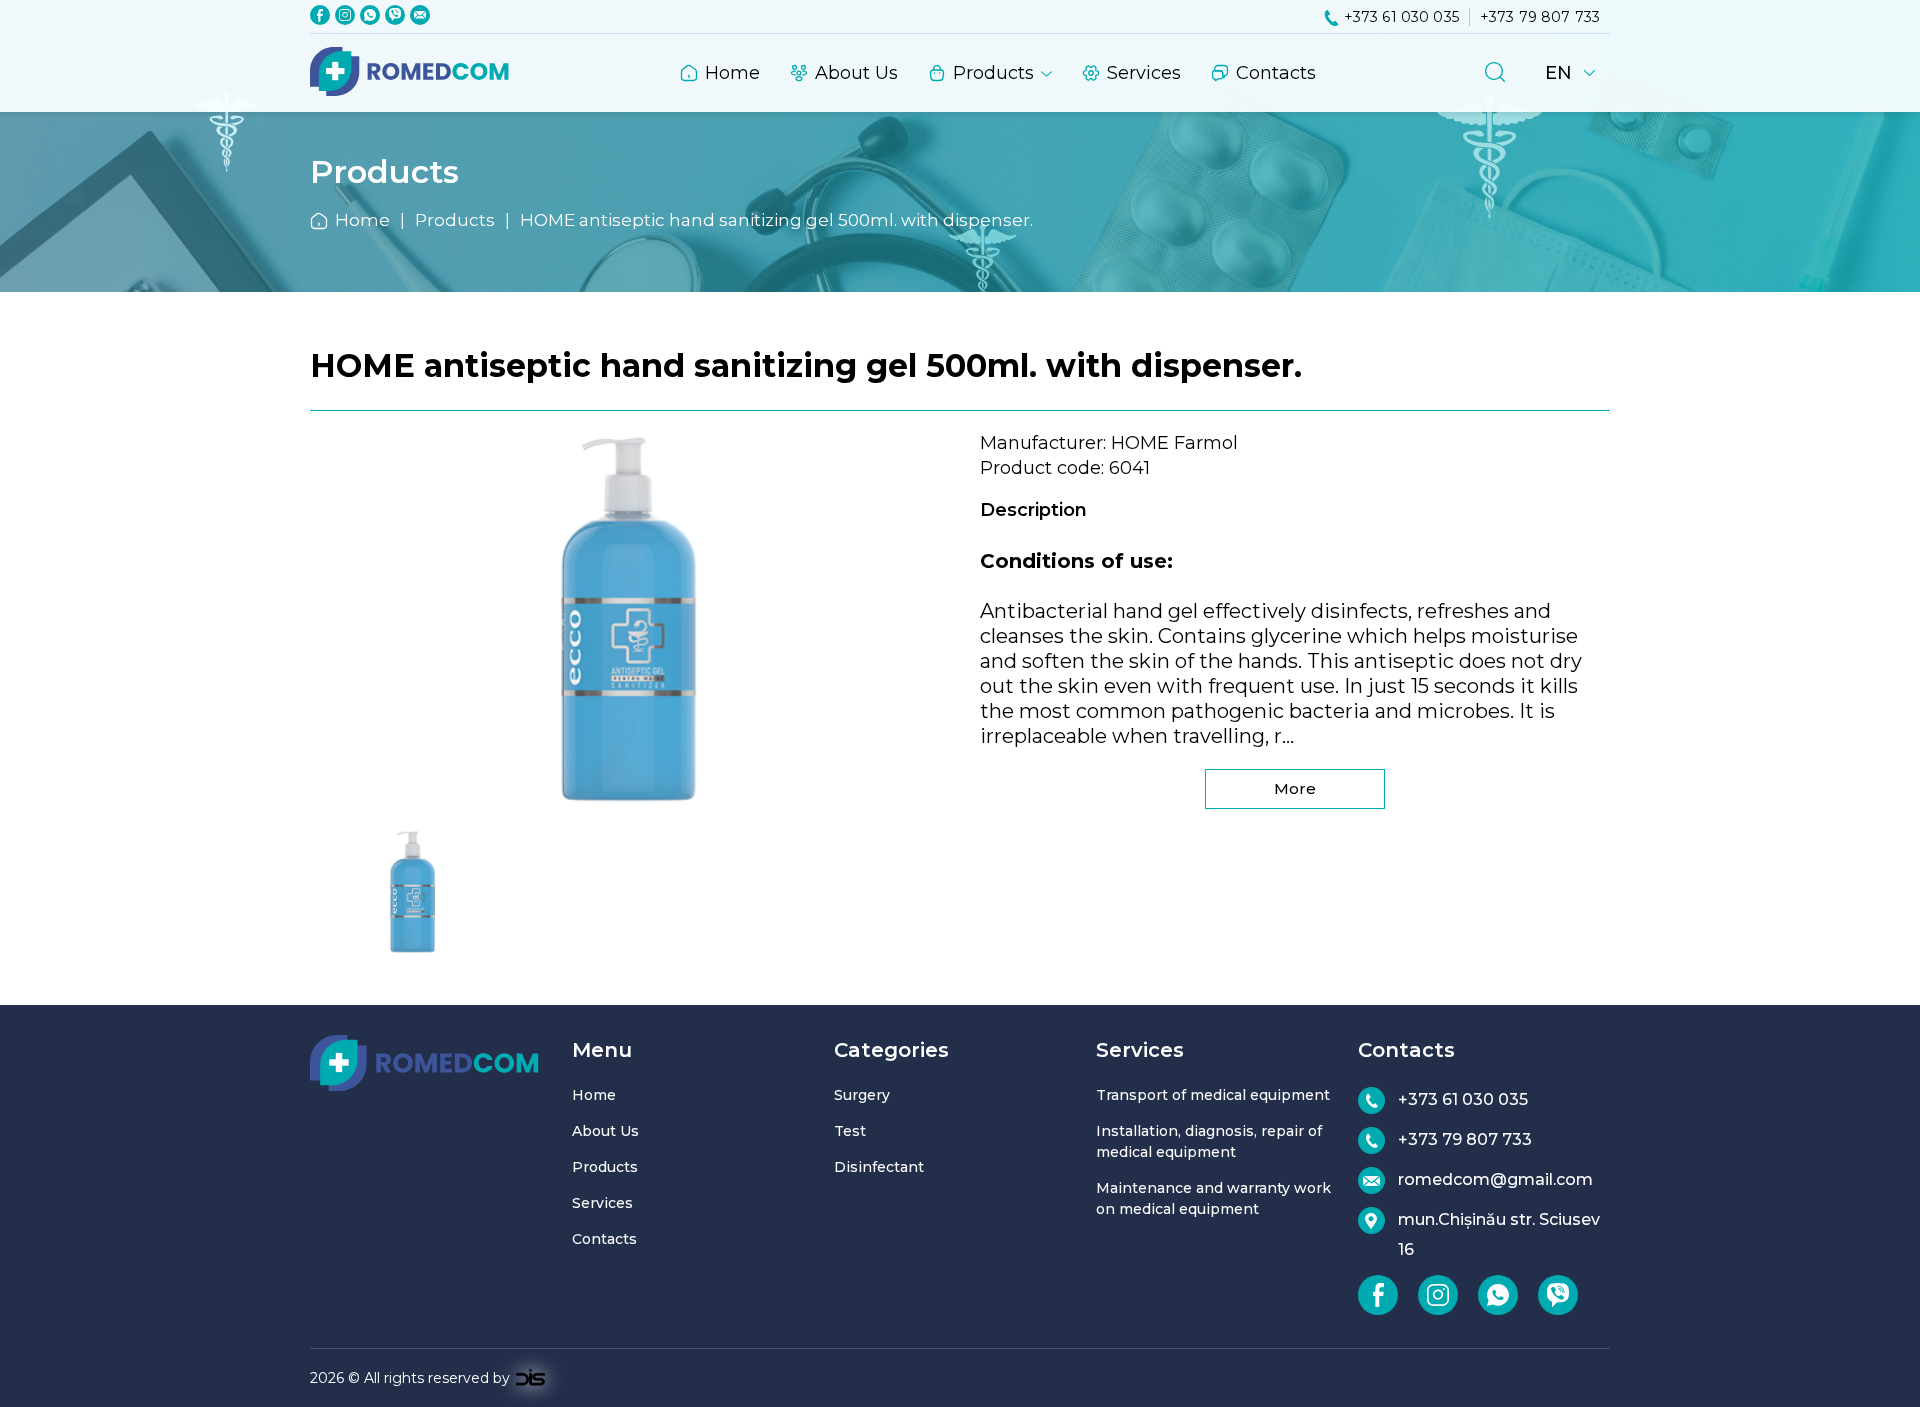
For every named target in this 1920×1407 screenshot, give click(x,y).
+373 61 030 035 (1401, 17)
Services (1144, 73)
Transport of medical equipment (1213, 1095)
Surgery (862, 1095)
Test (850, 1131)
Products (993, 73)
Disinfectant (879, 1167)
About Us (856, 73)
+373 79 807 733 (1540, 17)
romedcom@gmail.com (1495, 1179)
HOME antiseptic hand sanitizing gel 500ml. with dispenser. (776, 220)
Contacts (1276, 73)
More (1295, 788)
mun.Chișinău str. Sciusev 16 (1499, 1234)
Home (732, 73)
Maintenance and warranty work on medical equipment (1213, 1198)
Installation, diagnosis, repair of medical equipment (1209, 1141)
